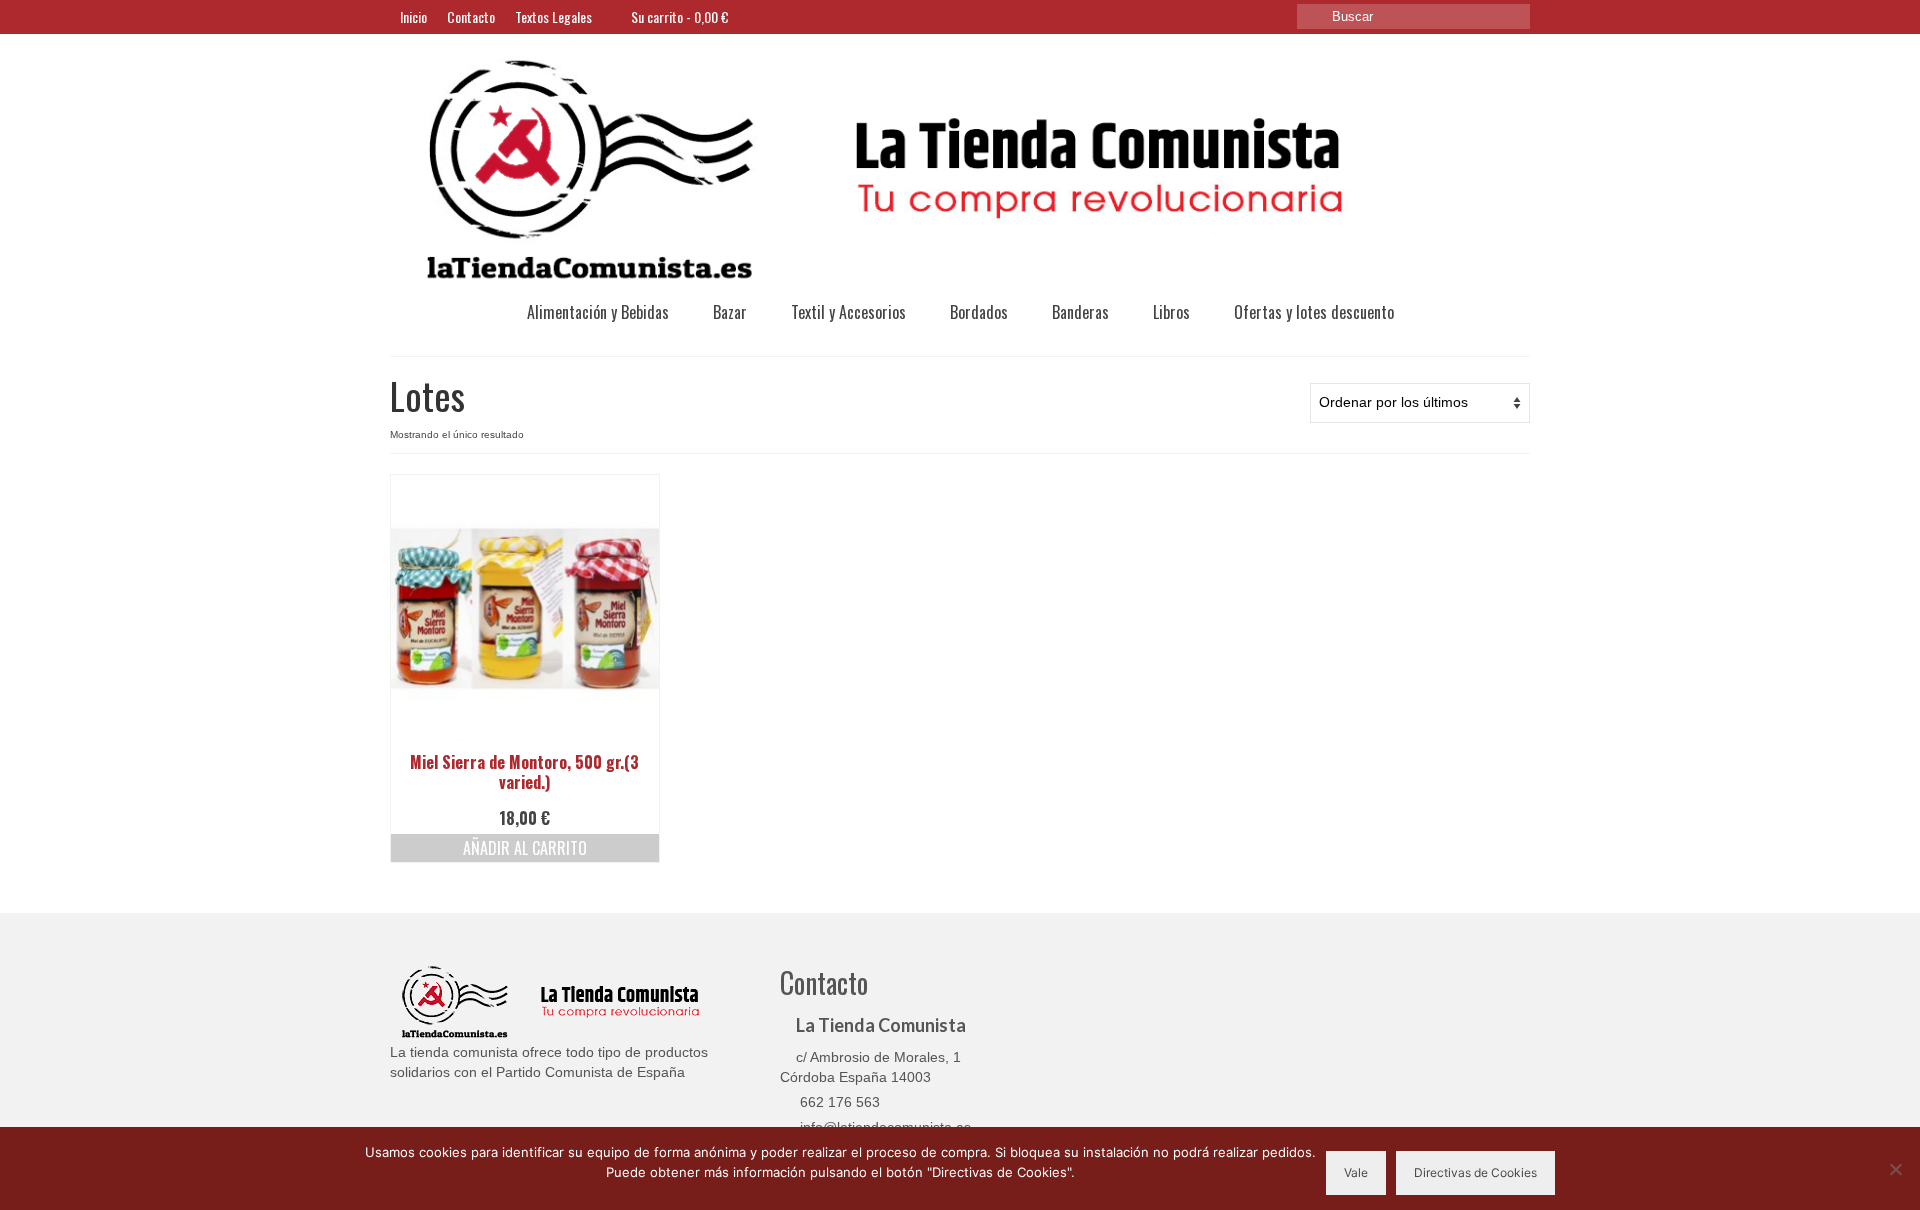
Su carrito (678, 16)
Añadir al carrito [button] (525, 848)
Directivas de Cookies (1475, 1172)
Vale (1356, 1172)
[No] (1895, 1169)
